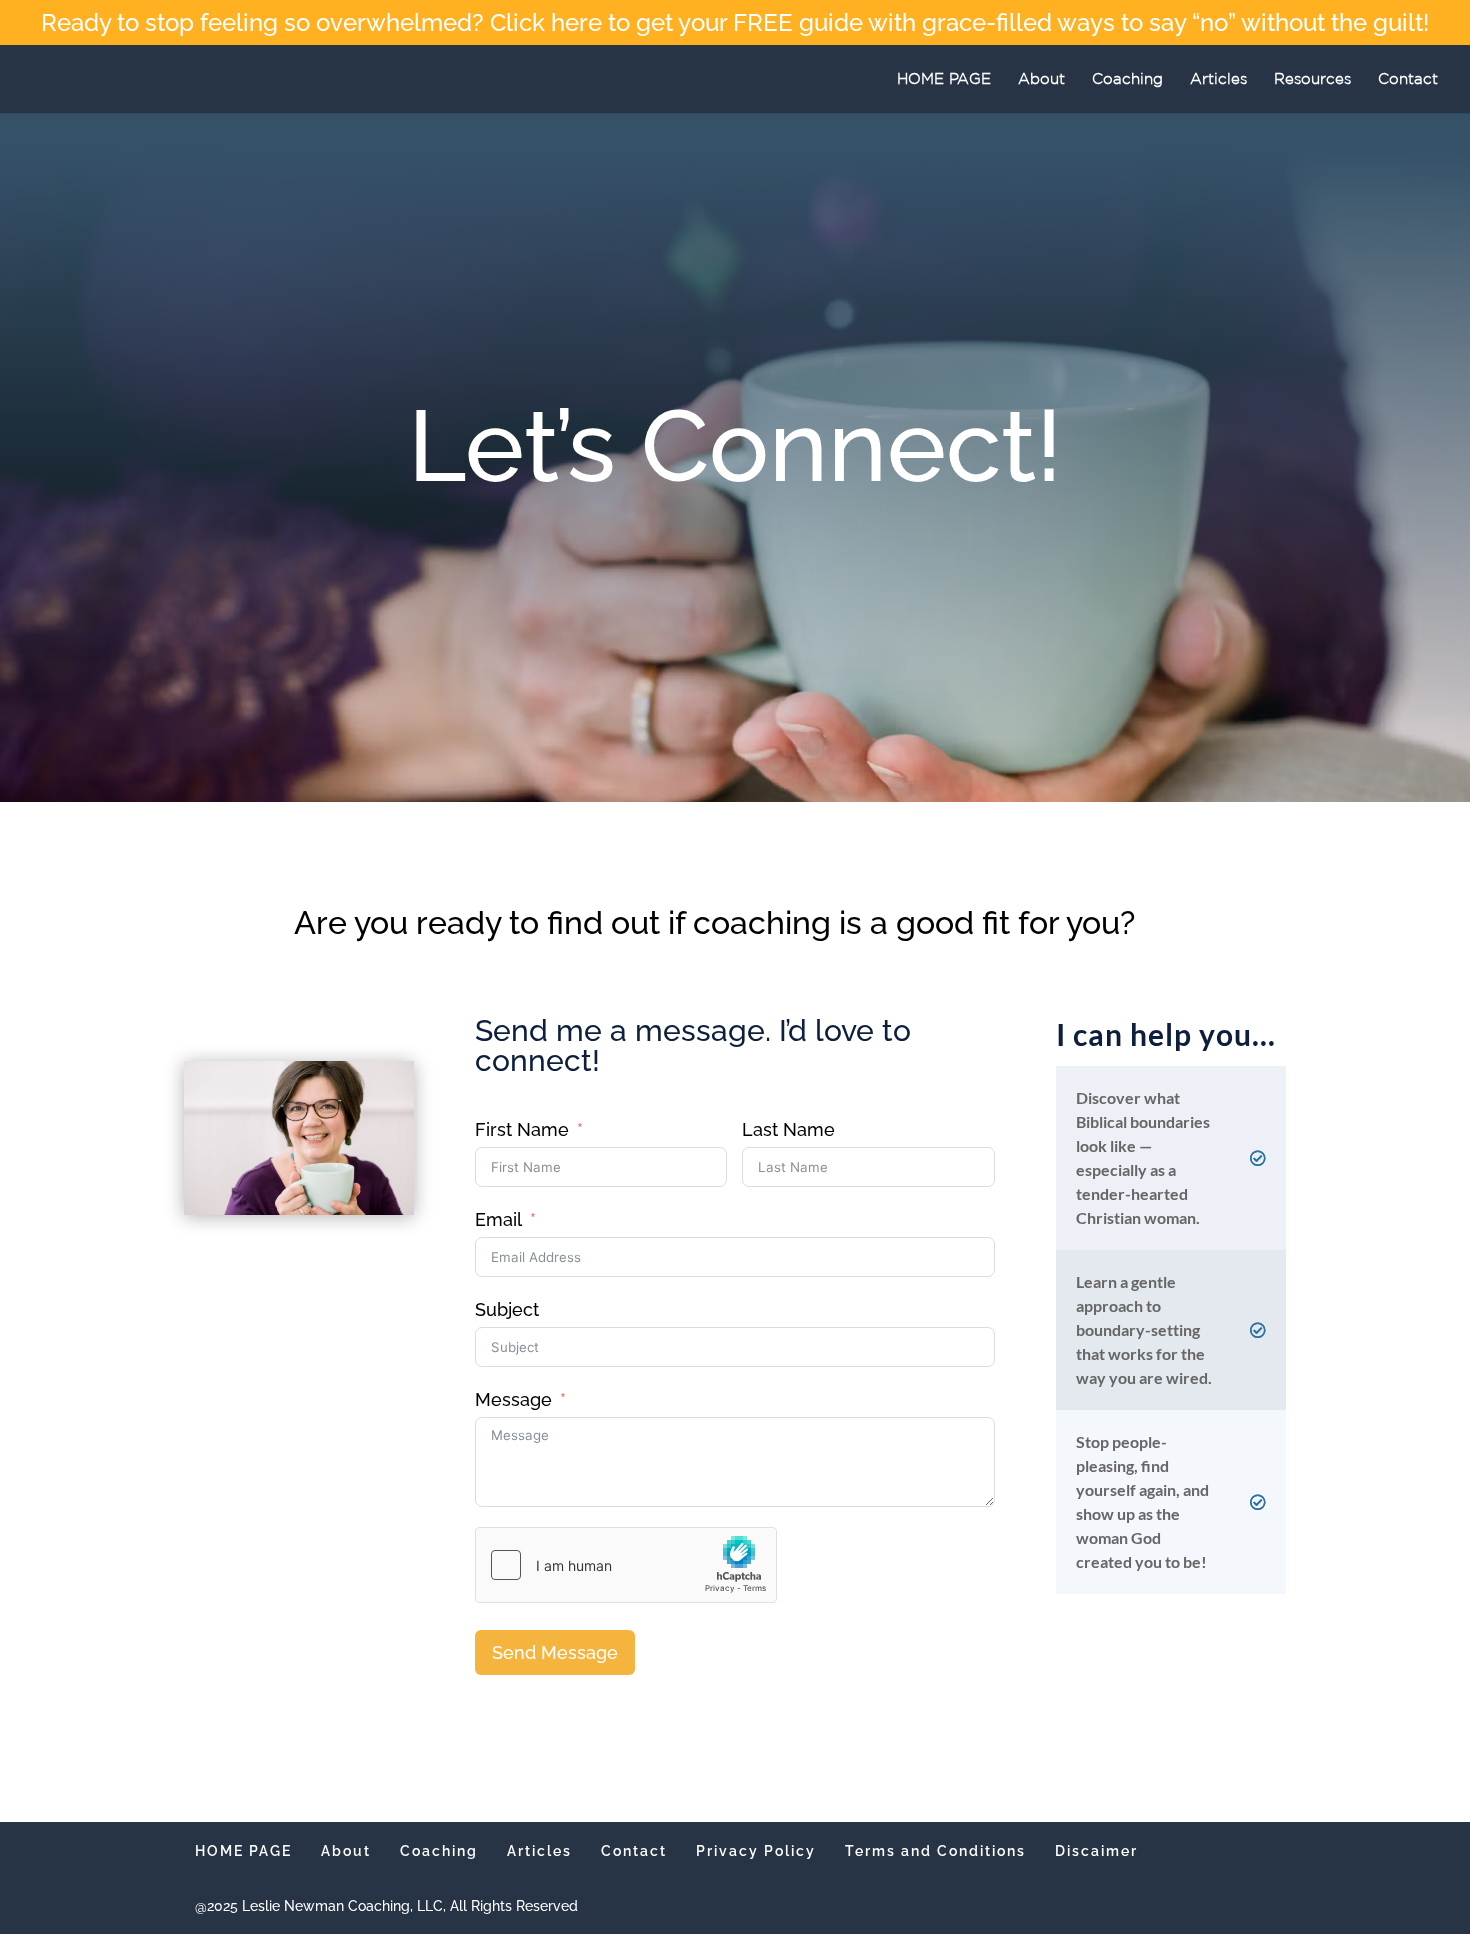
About (1041, 79)
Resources (1312, 79)
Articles (1218, 79)
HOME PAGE (944, 79)
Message (513, 1399)
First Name (522, 1129)
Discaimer (1096, 1851)
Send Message (555, 1652)
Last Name (788, 1129)
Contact (1408, 79)
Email (498, 1219)
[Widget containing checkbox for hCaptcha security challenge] (626, 1565)
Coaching (1127, 79)
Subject (507, 1309)
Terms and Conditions (935, 1851)
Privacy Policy (756, 1851)
